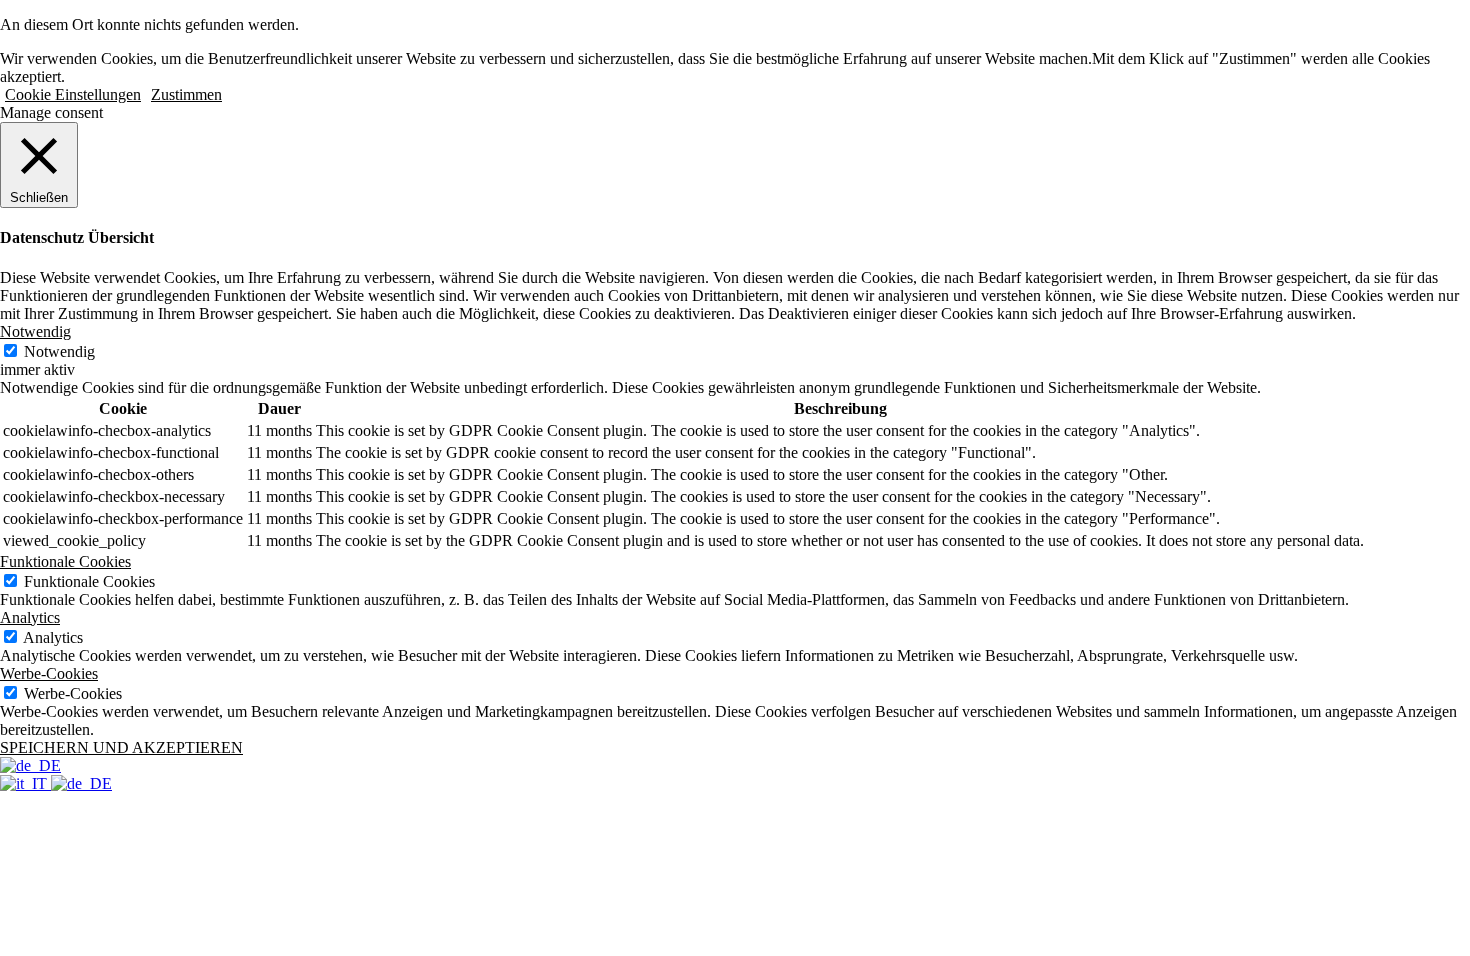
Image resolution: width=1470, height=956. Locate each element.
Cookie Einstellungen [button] (73, 94)
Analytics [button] (30, 617)
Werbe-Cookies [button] (49, 673)
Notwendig (59, 351)
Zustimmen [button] (186, 94)
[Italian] (25, 783)
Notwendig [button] (35, 331)
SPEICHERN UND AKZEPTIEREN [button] (121, 747)
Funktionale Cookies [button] (65, 561)
